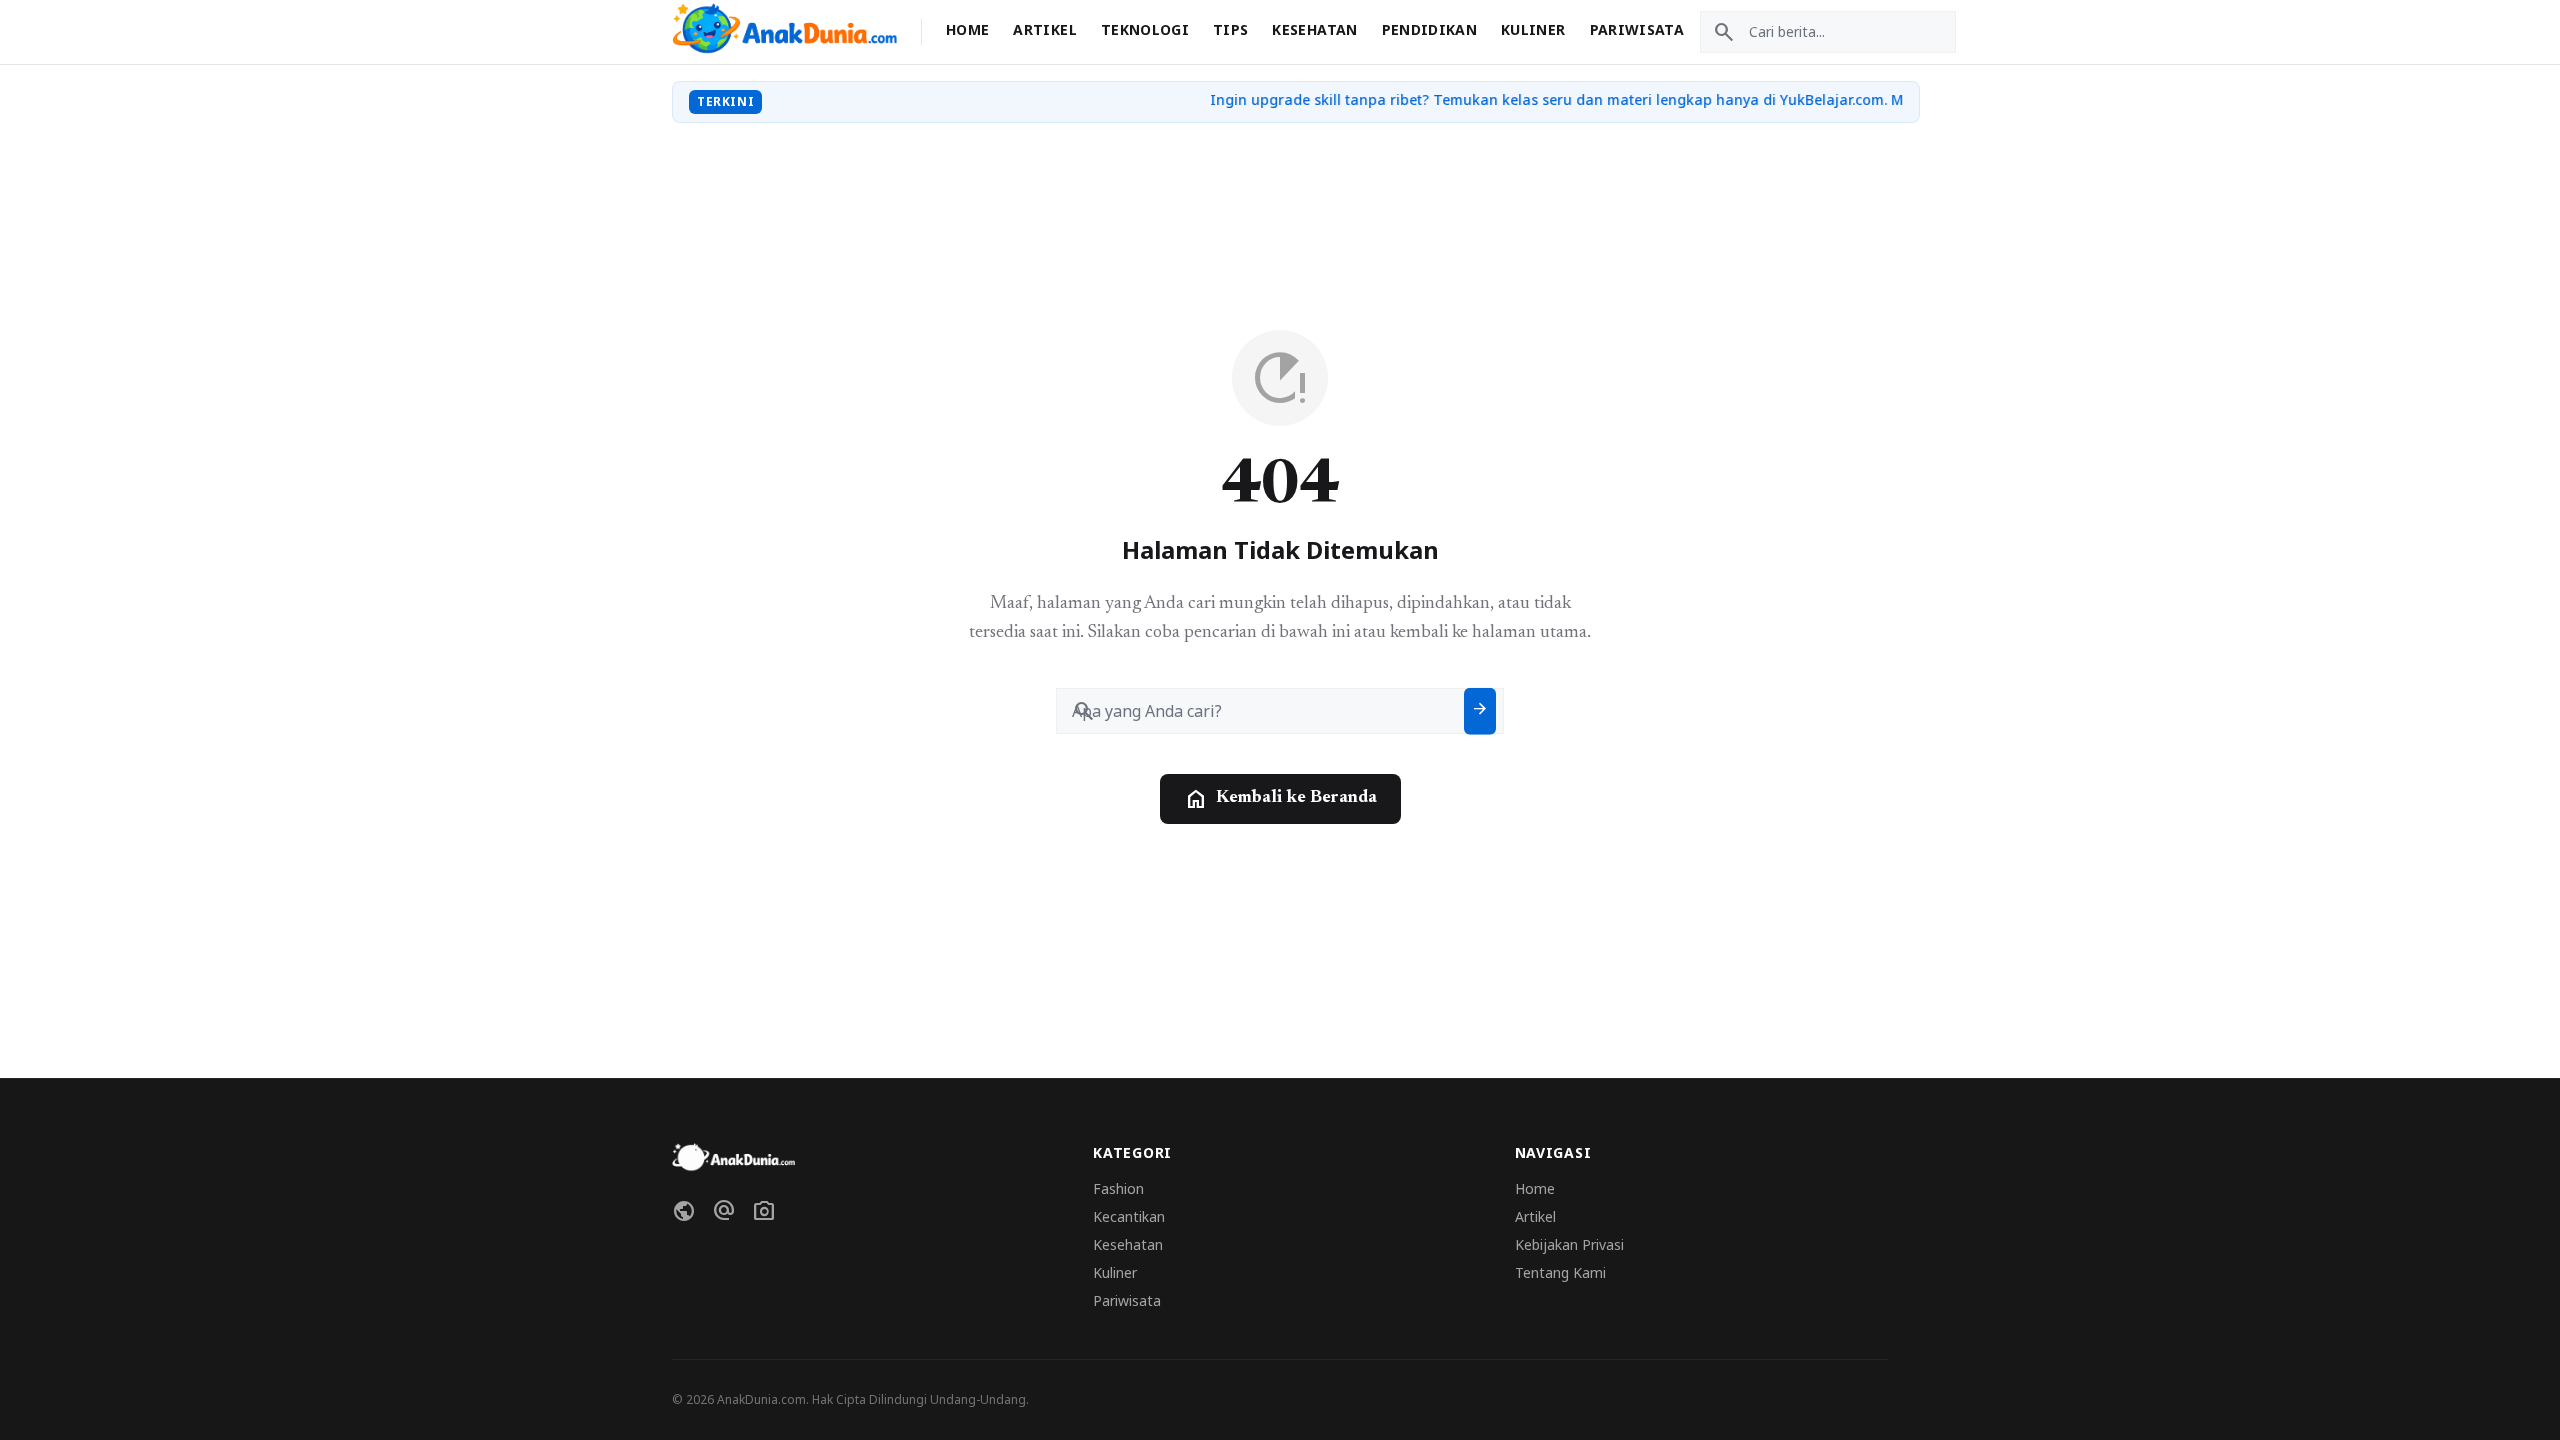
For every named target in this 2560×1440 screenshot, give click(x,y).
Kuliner (1533, 29)
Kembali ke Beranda (1280, 799)
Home (967, 29)
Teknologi (1145, 29)
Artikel (1044, 29)
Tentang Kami (1560, 1272)
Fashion (1118, 1188)
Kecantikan (1129, 1216)
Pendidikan (1430, 29)
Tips (1230, 29)
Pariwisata (1637, 29)
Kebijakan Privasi (1569, 1244)
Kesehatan (1314, 29)
